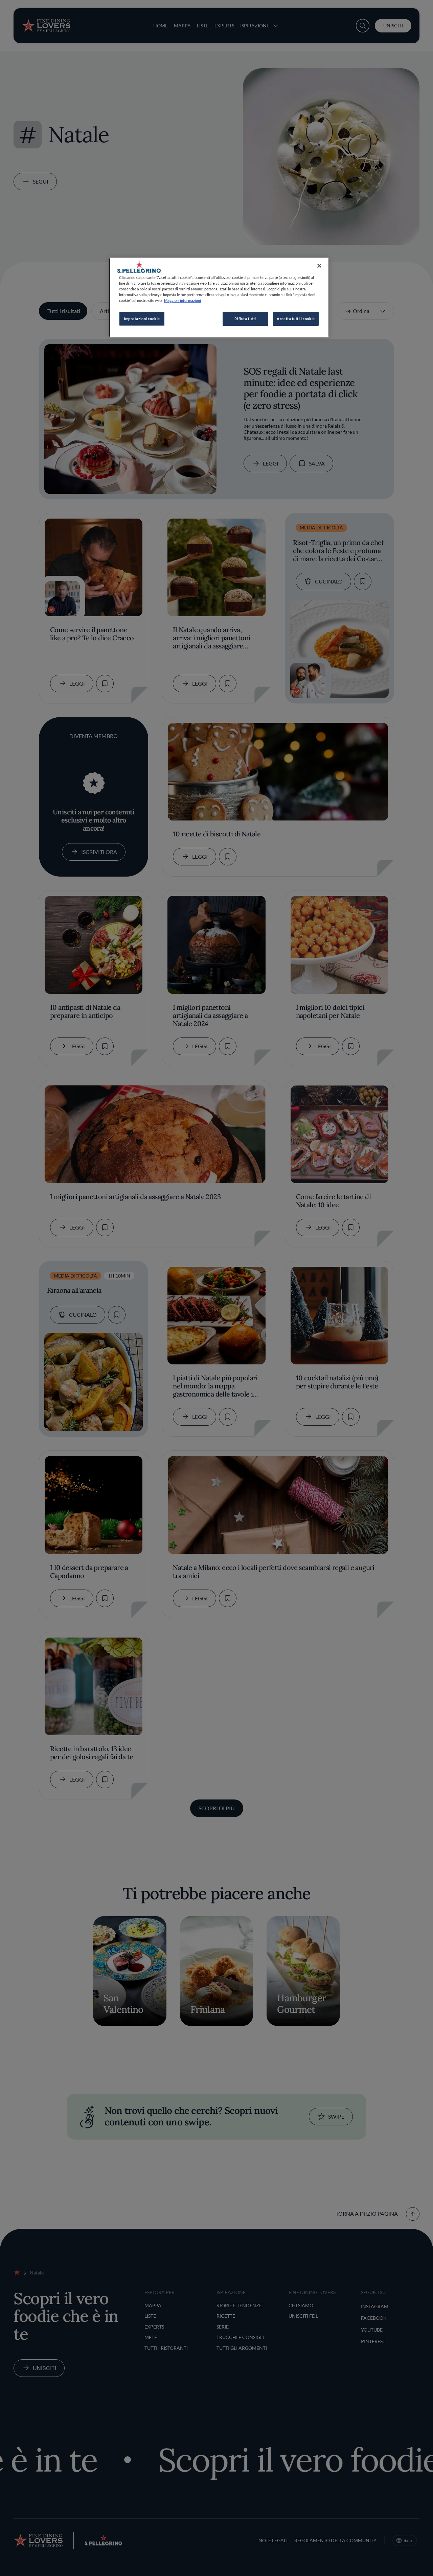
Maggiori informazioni (183, 300)
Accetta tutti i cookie (296, 319)
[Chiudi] (319, 266)
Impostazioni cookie (142, 319)
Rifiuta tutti (245, 319)
